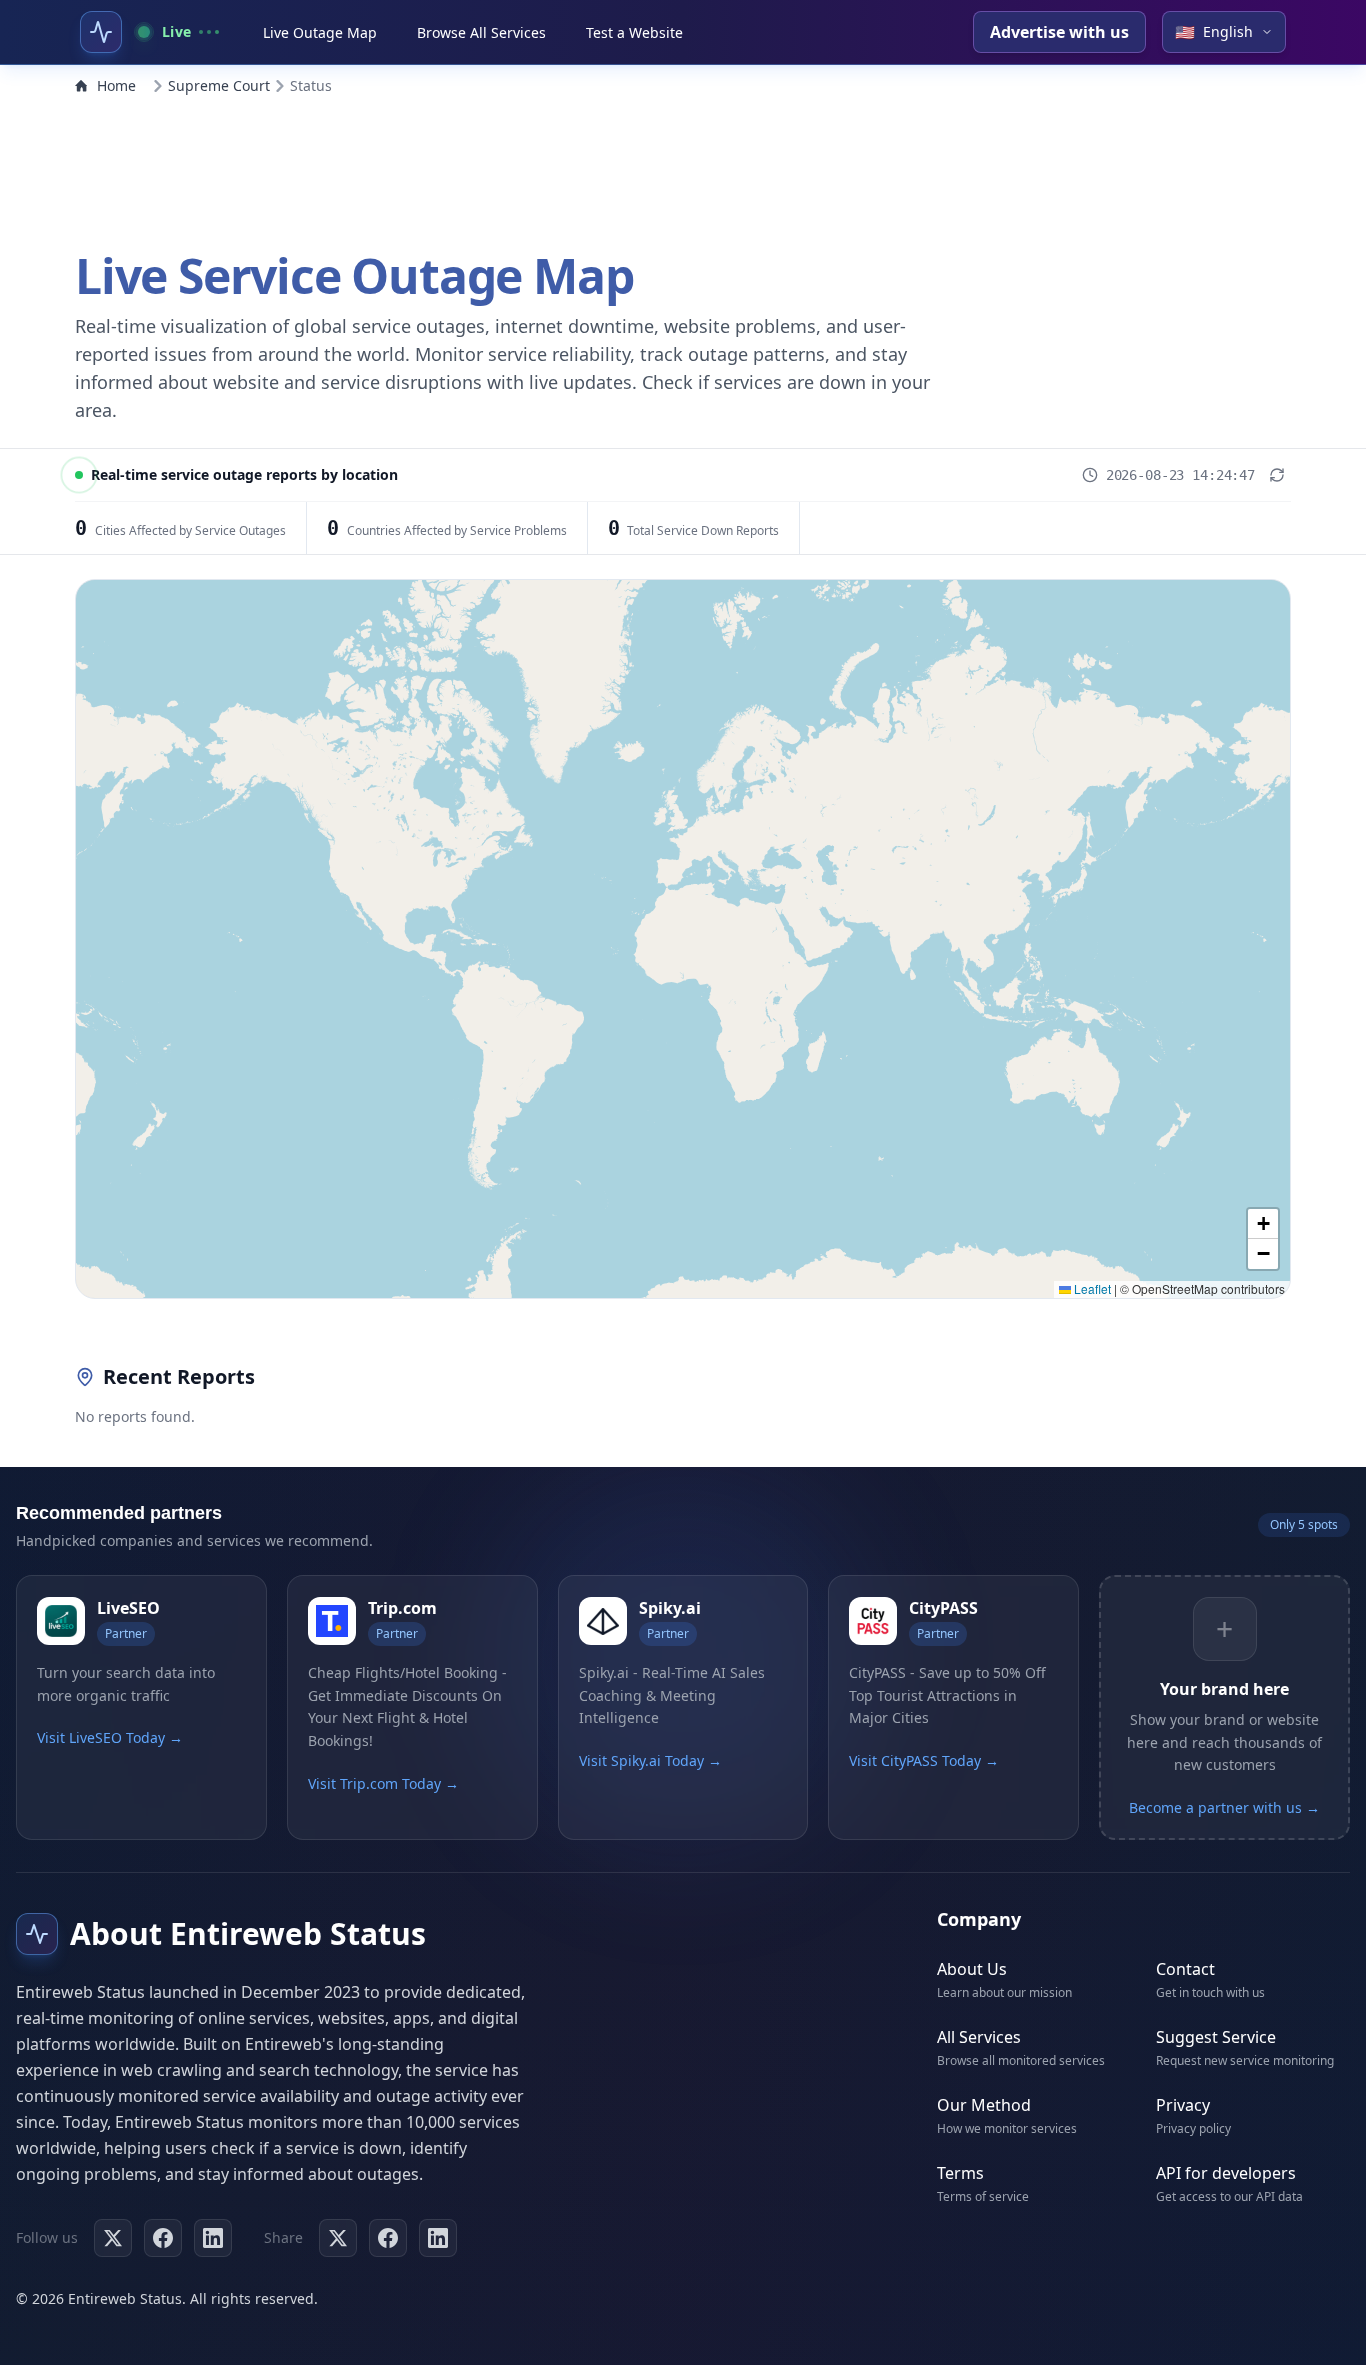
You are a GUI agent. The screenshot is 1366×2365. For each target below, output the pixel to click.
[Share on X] (338, 2238)
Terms (960, 2173)
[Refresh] (1277, 475)
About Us (972, 1969)
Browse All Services (481, 32)
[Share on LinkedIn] (438, 2238)
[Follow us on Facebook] (163, 2238)
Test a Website (634, 32)
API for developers (1226, 2173)
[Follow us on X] (113, 2238)
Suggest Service (1216, 2037)
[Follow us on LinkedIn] (213, 2238)
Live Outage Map (320, 32)
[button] (1263, 1224)
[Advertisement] (683, 168)
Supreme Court (219, 85)
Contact (1185, 1969)
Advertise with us (1059, 32)
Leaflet (1091, 1288)
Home (116, 85)
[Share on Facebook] (388, 2238)
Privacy (1183, 2105)
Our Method (984, 2105)
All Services (979, 2037)
